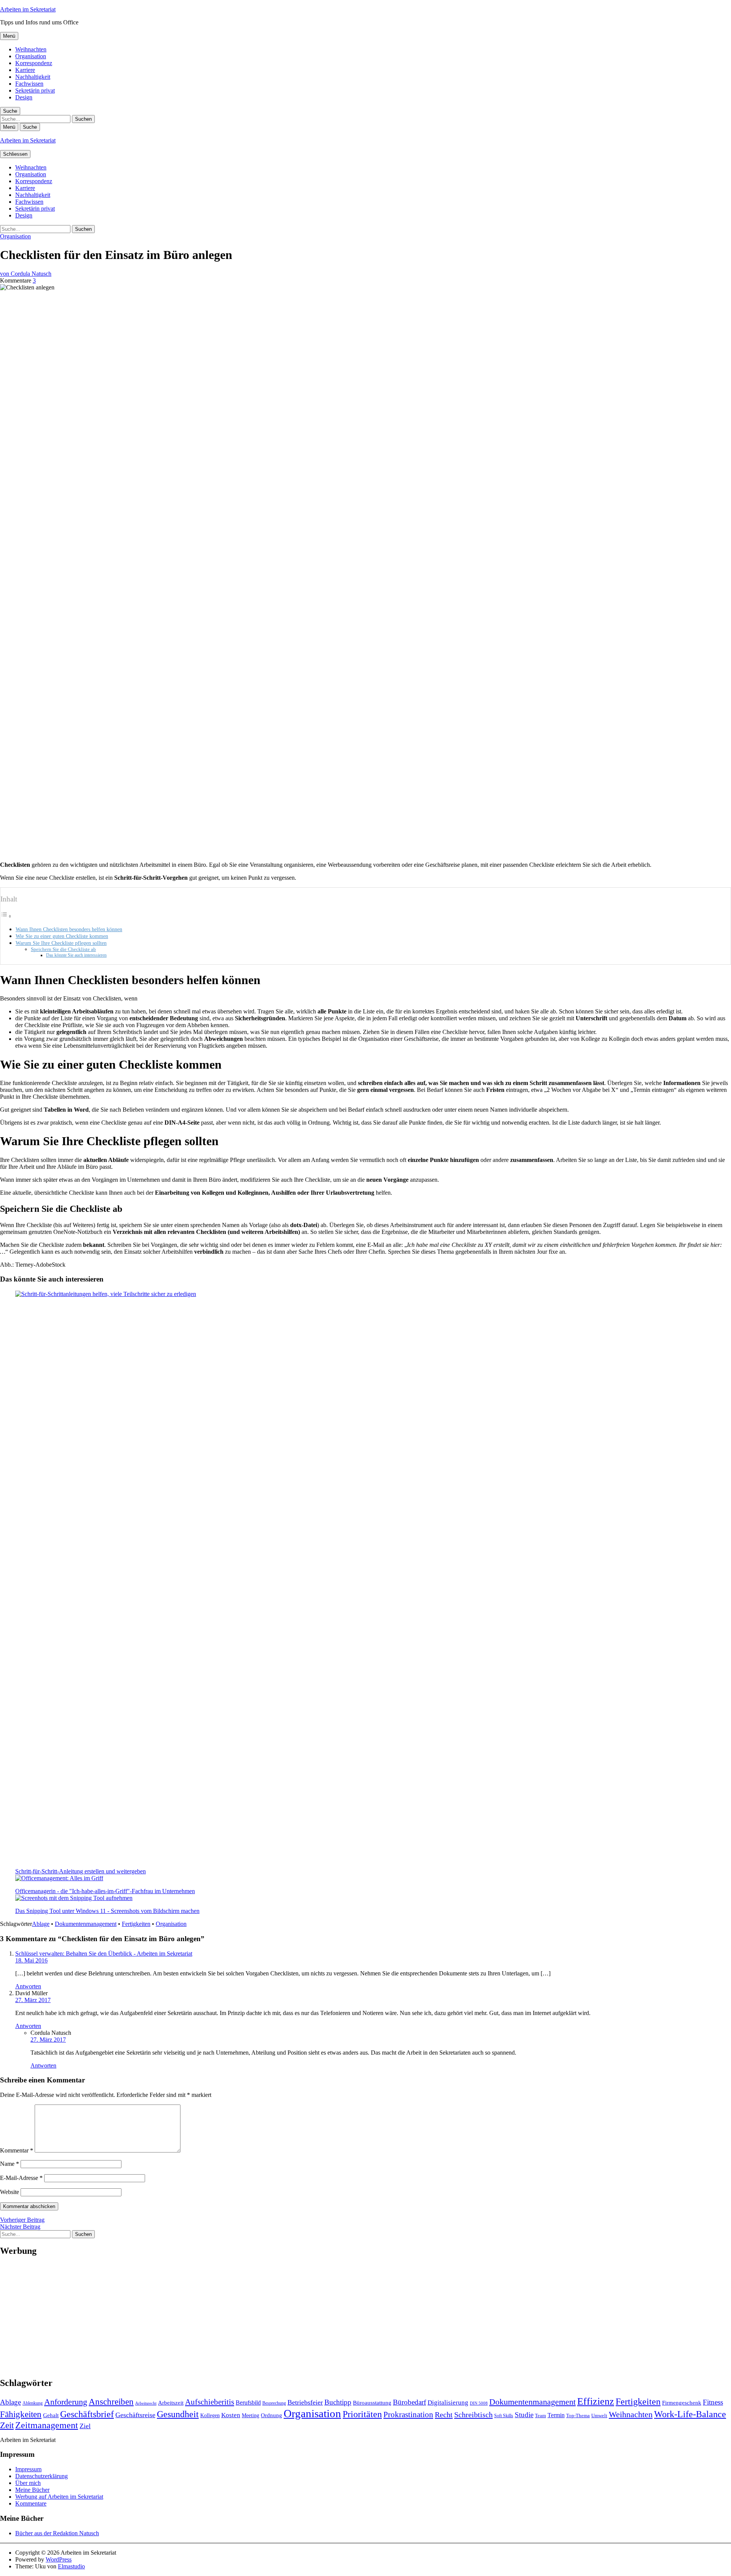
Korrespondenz (34, 63)
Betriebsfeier (305, 2402)
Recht (444, 2415)
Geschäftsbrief (87, 2414)
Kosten (231, 2415)
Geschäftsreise (135, 2415)
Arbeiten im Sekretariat (28, 9)
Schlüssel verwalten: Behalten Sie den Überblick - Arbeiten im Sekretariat (104, 1954)
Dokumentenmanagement (86, 1924)
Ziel (85, 2426)
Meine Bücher (32, 2490)
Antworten (28, 1986)
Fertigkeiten (136, 1924)
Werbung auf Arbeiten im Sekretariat (59, 2497)
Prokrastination (408, 2415)
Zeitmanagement (47, 2425)
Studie (524, 2415)
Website (10, 2192)
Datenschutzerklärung (41, 2476)
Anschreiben (111, 2402)
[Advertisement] (228, 2317)
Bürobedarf (409, 2402)
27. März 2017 (33, 2000)
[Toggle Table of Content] (6, 916)
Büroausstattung (372, 2403)
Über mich (28, 2483)
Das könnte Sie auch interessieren (76, 955)
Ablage (41, 1924)
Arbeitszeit (171, 2403)
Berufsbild (248, 2403)
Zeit (7, 2425)
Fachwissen (29, 84)
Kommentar (17, 2150)
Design (24, 97)
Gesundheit (178, 2414)
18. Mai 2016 (31, 1960)
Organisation (31, 56)
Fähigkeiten (21, 2414)
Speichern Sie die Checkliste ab (63, 949)
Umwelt (599, 2415)
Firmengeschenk (682, 2403)
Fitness (713, 2402)
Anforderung (66, 2402)
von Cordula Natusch (26, 274)
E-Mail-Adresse (21, 2178)
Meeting (251, 2415)
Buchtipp (338, 2402)
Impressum (28, 2469)
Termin (556, 2415)
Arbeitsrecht (146, 2403)
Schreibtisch (473, 2415)
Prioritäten (362, 2414)
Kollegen (210, 2415)
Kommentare (31, 2503)
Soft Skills (504, 2416)
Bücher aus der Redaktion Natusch (57, 2533)
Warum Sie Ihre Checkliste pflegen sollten (61, 943)
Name (10, 2164)
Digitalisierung (448, 2403)
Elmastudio (71, 2566)
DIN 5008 (479, 2403)
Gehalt (51, 2415)
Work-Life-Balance (690, 2414)
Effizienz (596, 2401)
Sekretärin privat (35, 90)
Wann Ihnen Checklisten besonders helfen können (69, 929)
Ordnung (271, 2415)
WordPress (59, 2559)
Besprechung (274, 2403)
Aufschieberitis (210, 2402)
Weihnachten (31, 49)
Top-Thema (578, 2415)
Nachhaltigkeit (33, 77)
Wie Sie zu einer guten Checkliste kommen (62, 936)
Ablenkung (33, 2403)
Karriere (25, 70)
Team (540, 2415)
